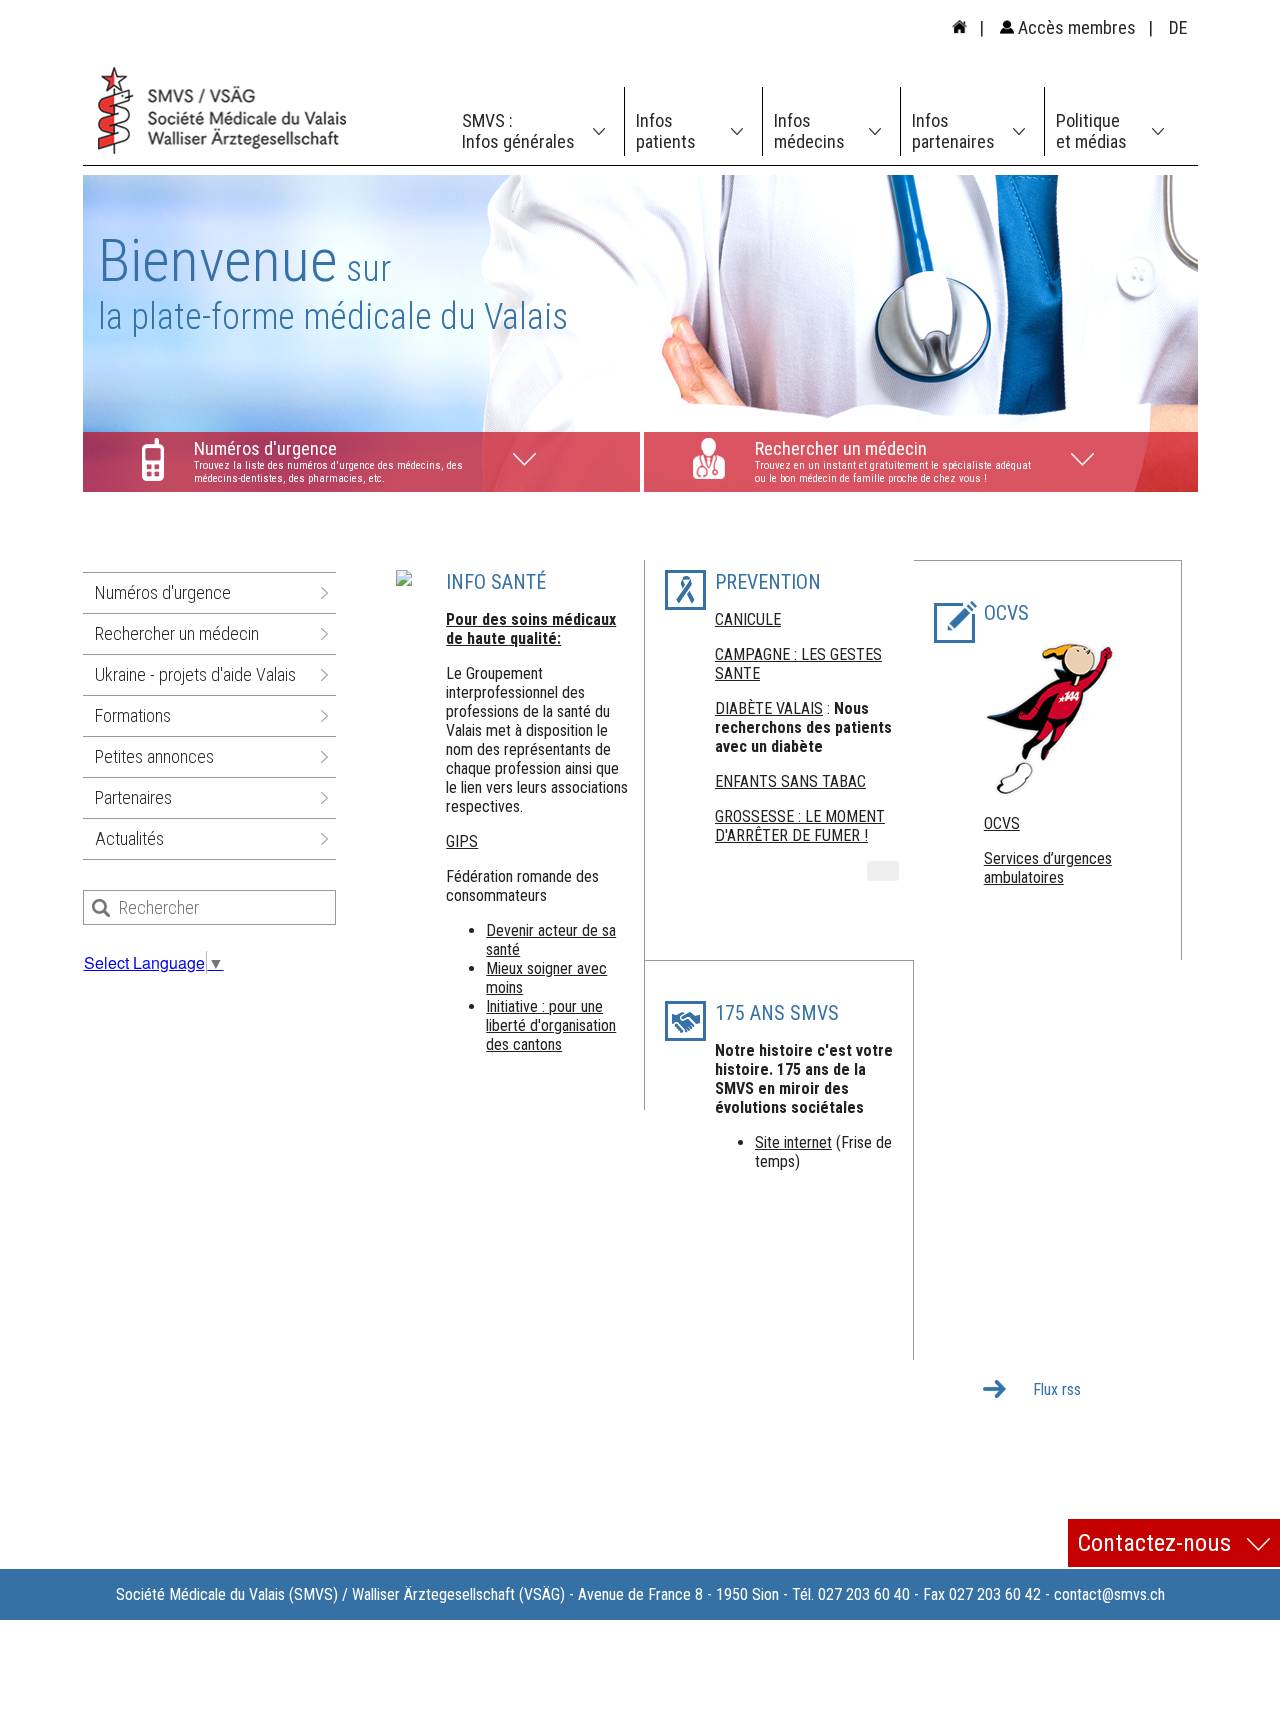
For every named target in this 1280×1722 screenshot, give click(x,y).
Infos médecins (809, 131)
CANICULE (748, 619)
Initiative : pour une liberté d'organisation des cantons (551, 1025)
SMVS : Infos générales (518, 131)
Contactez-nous (1157, 1543)
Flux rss (1057, 1389)
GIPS (462, 841)
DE (1178, 27)
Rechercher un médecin (177, 633)
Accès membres (1075, 27)
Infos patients (666, 131)
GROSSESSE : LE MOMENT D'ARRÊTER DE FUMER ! (800, 826)
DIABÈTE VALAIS (769, 708)
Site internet (793, 1142)
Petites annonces (154, 756)
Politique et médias (1091, 131)
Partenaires (133, 797)
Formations (133, 715)
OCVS (1002, 823)
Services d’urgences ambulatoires (1048, 868)
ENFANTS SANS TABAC (790, 781)
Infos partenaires (953, 131)
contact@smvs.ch (1109, 1594)
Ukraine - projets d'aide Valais (195, 674)
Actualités (129, 838)
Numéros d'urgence (163, 592)
